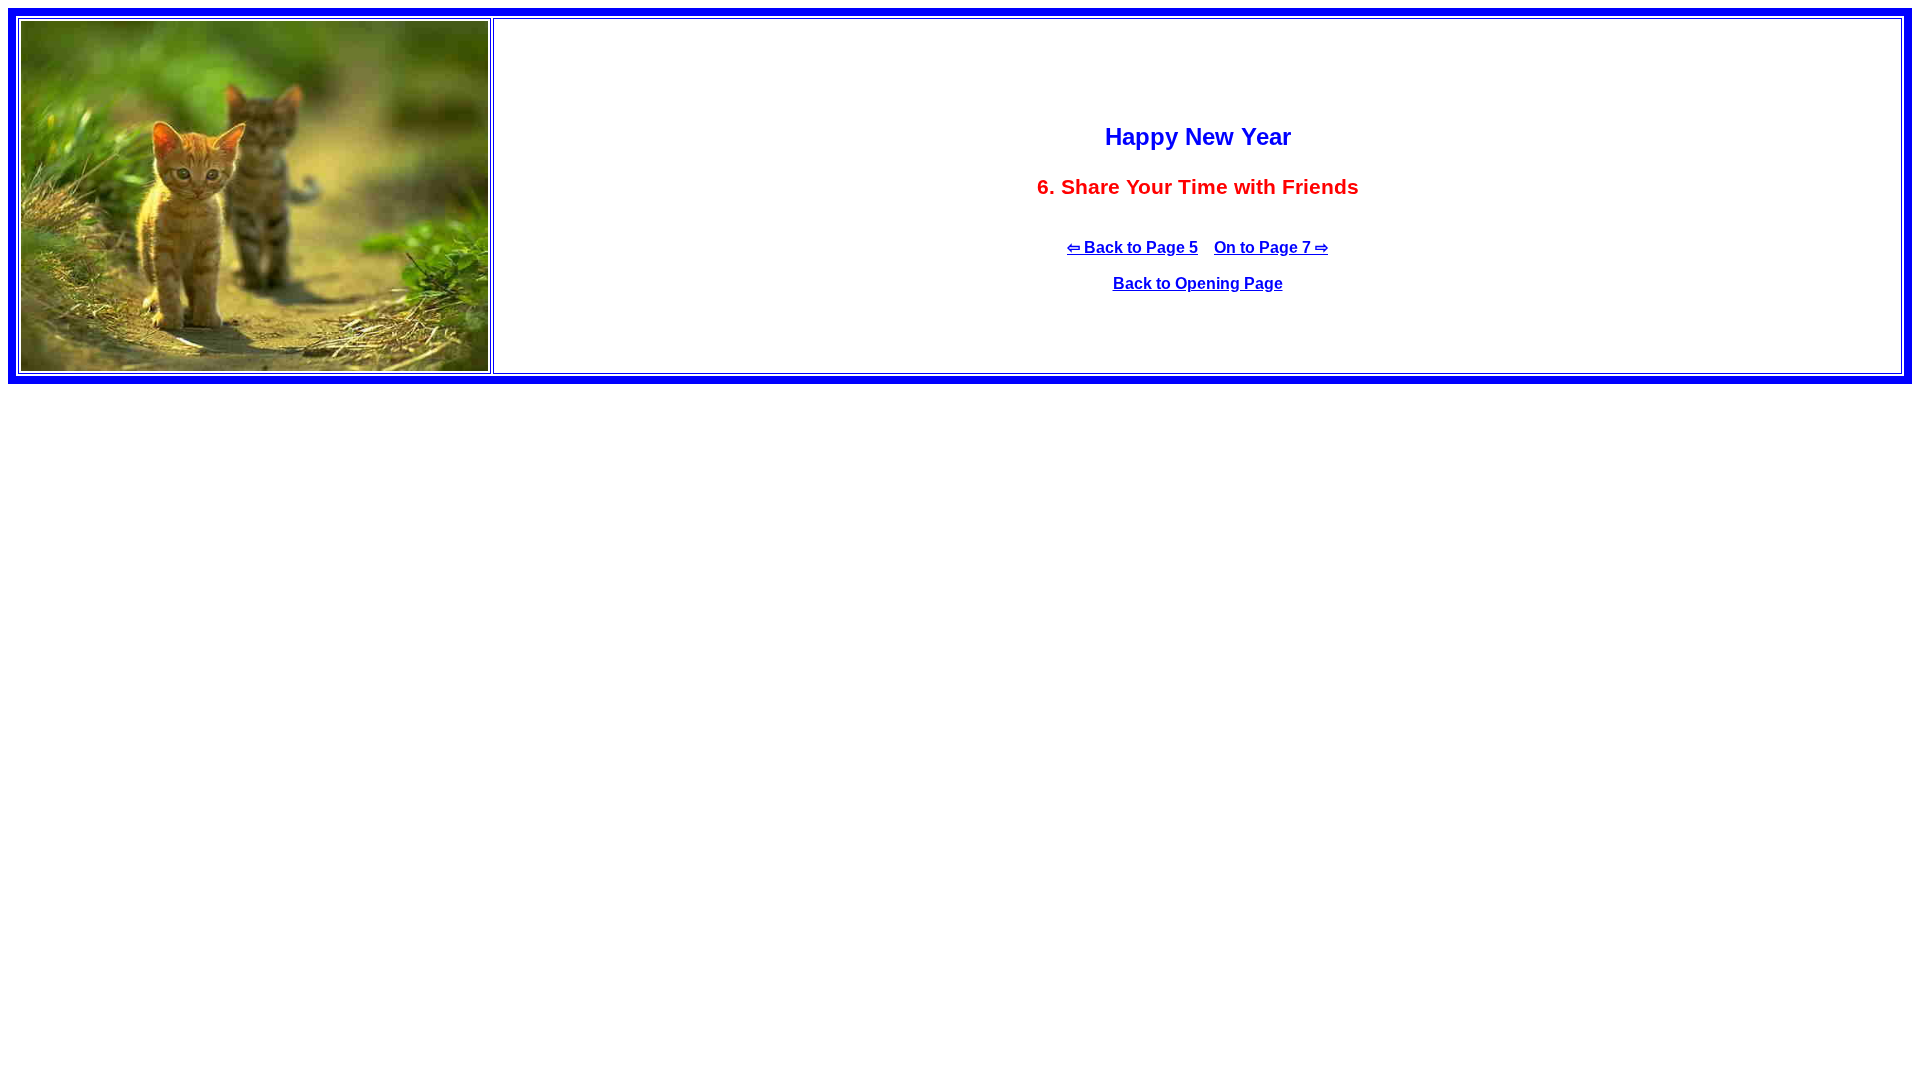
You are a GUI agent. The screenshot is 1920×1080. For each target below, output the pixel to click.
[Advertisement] (176, 524)
